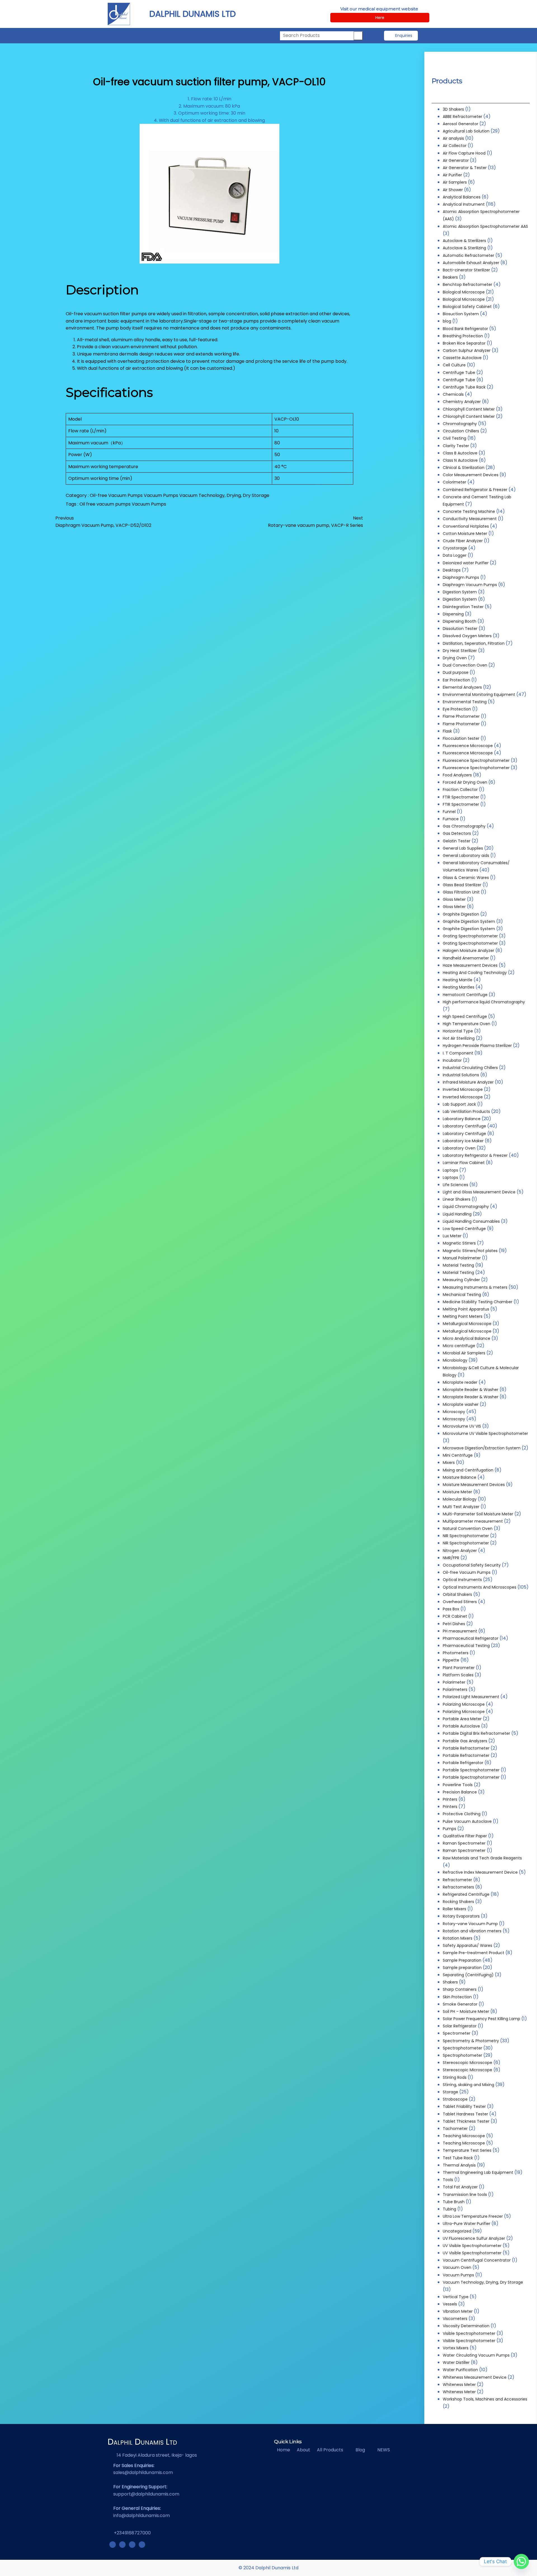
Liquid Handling (457, 1214)
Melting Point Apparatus (466, 1309)
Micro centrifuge (459, 1346)
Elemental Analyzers (462, 687)
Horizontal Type (458, 1031)
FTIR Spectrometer (461, 797)
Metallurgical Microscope (467, 1324)
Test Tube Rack (458, 2158)
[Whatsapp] (521, 2561)
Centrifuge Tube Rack (464, 387)
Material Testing (458, 1265)
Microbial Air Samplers (464, 1353)
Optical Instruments (462, 1580)
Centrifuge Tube (459, 373)
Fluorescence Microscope (468, 746)
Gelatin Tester (457, 841)
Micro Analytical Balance (467, 1338)
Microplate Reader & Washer (471, 1390)
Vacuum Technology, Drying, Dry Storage (224, 495)
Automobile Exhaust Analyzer (471, 263)
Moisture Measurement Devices (474, 1485)
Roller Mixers (454, 1909)
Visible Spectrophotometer (469, 2333)
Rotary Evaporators (461, 1916)
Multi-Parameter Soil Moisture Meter (478, 1514)
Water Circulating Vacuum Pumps (476, 2355)
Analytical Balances (462, 197)
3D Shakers (453, 109)
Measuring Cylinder (461, 1280)
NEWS (384, 2450)
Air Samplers (455, 182)
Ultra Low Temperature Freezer (473, 2216)
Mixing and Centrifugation (468, 1470)
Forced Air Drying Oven (465, 782)
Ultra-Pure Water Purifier (467, 2224)
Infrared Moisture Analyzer (468, 1082)
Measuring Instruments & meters (475, 1287)
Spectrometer (457, 2033)
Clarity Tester (456, 446)
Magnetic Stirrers (459, 1243)
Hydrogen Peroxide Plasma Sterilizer (477, 1046)
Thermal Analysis (459, 2165)
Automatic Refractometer (468, 255)
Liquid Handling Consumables (471, 1221)
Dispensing (453, 614)
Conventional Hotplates (466, 526)
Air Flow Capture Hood (464, 153)
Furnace (451, 819)
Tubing (449, 2209)
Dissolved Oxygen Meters (467, 636)
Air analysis (453, 138)
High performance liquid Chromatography (484, 1002)
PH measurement (460, 1631)
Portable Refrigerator (463, 1763)
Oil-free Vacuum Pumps (117, 495)
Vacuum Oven (457, 2267)
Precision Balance (460, 1792)
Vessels (450, 2304)
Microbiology (455, 1360)
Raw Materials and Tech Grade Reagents (482, 1858)
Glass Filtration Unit (461, 892)
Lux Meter (452, 1236)
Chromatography (460, 424)
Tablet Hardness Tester (465, 2114)
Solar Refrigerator (460, 2026)
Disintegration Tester (463, 607)
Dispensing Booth (460, 621)
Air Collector (455, 146)
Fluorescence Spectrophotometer (476, 760)
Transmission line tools (465, 2195)
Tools (448, 2180)
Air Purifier (452, 175)
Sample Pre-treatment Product (474, 1953)
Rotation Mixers (458, 1938)
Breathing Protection (463, 336)
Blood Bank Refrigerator (465, 329)
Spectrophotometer (462, 2048)
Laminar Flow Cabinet (464, 1163)
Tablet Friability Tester (464, 2106)
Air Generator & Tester (465, 168)
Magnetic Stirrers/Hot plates (470, 1251)
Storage (450, 2092)
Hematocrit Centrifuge (465, 995)
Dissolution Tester (460, 629)
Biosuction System (461, 314)
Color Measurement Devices (471, 475)
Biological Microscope (464, 292)
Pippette (451, 1660)
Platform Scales (458, 1675)
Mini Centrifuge (458, 1455)
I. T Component (458, 1053)
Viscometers (455, 2319)
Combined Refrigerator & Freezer (475, 490)
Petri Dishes (454, 1624)
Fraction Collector (460, 790)
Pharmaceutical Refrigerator (471, 1638)
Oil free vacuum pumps (106, 504)
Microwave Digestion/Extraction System (482, 1448)
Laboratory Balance (462, 1119)
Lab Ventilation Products (466, 1112)
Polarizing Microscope (464, 1704)
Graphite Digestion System (469, 921)
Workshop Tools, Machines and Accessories (485, 2399)
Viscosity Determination (466, 2326)
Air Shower (453, 190)
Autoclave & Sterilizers (464, 241)
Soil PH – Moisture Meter (466, 2011)
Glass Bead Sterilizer (462, 885)
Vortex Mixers (456, 2348)
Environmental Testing (465, 702)
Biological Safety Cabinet (467, 307)
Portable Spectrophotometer (471, 1770)
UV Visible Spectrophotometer (472, 2246)
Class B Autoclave (460, 453)
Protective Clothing (462, 1814)
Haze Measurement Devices (470, 965)
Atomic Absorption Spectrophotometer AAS (485, 226)
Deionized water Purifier (466, 563)
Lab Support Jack (459, 1104)
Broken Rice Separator (464, 343)
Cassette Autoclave (462, 358)
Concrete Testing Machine (469, 511)
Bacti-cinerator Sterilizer (466, 270)
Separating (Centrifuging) (468, 1975)
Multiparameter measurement (473, 1521)
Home (283, 2450)
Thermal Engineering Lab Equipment (478, 2172)
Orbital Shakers (457, 1594)
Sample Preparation (462, 1960)
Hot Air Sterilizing (459, 1038)
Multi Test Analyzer (461, 1507)
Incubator (452, 1060)
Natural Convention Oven (468, 1528)
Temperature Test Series (467, 2150)
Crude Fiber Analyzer (463, 541)
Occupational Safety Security (472, 1565)
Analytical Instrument (464, 204)
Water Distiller (456, 2362)
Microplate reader (460, 1382)
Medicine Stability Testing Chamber (478, 1302)
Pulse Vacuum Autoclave (467, 1821)
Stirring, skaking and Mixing (468, 2085)
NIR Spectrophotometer (466, 1536)
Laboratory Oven (459, 1148)
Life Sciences (455, 1185)
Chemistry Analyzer (462, 402)
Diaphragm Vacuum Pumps (470, 585)
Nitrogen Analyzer (460, 1551)
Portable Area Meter (462, 1719)
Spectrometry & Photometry (471, 2041)
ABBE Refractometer (462, 117)
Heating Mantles (459, 987)
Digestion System (460, 592)
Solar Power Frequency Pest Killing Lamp (481, 2019)
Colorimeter (454, 482)
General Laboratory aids (466, 855)
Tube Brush (454, 2202)
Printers (450, 1799)
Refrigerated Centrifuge (466, 1894)
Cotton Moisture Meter (465, 534)
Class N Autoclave (460, 460)
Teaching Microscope (464, 2136)
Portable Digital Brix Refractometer (476, 1733)
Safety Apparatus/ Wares (467, 1945)
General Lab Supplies (463, 848)
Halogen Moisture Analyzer (468, 951)
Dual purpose (456, 672)
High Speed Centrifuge (465, 1016)
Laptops (450, 1170)
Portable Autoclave (461, 1726)
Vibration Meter (458, 2311)
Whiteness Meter (459, 2385)
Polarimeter (454, 1682)
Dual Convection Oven (465, 665)
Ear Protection (456, 680)
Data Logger (455, 555)
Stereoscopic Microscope (467, 2063)
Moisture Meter (457, 1492)
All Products (330, 2450)
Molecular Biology (460, 1499)
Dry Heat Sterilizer (460, 651)
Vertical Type (456, 2297)
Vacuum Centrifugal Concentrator (477, 2260)
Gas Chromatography (464, 826)
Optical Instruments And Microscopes (480, 1587)
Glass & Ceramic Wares (466, 878)
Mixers (449, 1463)
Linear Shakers (457, 1199)
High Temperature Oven (467, 1024)
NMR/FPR (451, 1558)
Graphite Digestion (461, 914)
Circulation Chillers (461, 431)
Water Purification (460, 2370)
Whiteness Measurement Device (475, 2377)
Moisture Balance (460, 1477)
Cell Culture (454, 365)
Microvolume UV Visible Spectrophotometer (485, 1433)
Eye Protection (457, 709)
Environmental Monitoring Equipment (479, 695)
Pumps (449, 1829)
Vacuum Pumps (162, 495)
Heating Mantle (458, 980)
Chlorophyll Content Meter (469, 409)
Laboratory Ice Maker (463, 1141)
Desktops (452, 570)
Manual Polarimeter (462, 1258)
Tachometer (455, 2129)
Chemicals (453, 394)
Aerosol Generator (461, 124)
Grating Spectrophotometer (470, 936)
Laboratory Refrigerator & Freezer (475, 1155)
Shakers (450, 1982)
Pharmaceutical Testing (466, 1646)
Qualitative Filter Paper (465, 1836)
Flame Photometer (461, 716)
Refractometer (457, 1880)
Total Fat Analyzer (460, 2187)
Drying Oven (455, 658)
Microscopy (454, 1412)
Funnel (449, 812)
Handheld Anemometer (466, 958)
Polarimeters (455, 1689)
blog (447, 321)
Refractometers (458, 1887)
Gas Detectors (457, 833)
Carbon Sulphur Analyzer (467, 350)
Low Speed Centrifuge (464, 1229)
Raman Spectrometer (464, 1843)
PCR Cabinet (455, 1616)
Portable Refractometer (466, 1748)
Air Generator (456, 160)
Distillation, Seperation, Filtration (474, 643)
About (303, 2450)
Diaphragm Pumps (461, 577)
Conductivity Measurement (470, 519)
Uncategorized (457, 2231)
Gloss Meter (454, 899)
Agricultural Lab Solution (466, 131)
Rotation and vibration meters (472, 1931)
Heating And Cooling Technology (475, 973)
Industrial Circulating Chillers (470, 1068)
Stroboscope (455, 2099)
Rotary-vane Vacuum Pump (470, 1924)
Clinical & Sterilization (464, 468)
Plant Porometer (459, 1668)
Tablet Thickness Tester (466, 2121)
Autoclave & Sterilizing (464, 248)
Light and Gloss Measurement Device (479, 1192)
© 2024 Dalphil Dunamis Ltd (268, 2568)
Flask (447, 731)
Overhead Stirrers (460, 1602)
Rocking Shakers (458, 1902)
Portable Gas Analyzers (465, 1741)
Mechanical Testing (462, 1295)
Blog (360, 2450)
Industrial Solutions (461, 1075)
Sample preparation (462, 1968)
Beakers (450, 277)
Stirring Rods (455, 2077)
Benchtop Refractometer (467, 285)
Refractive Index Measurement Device (480, 1872)
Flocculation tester (461, 738)
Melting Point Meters (463, 1316)
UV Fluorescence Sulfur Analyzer (474, 2238)
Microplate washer (461, 1404)
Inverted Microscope (463, 1089)
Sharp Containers (460, 1989)
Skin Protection (457, 1997)
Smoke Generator (460, 2004)
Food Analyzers (457, 775)
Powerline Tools (458, 1785)
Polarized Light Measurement (471, 1697)
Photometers (456, 1653)
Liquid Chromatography (466, 1207)
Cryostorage (455, 548)
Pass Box (451, 1609)
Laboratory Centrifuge (464, 1126)
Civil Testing (454, 438)
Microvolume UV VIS (462, 1426)
